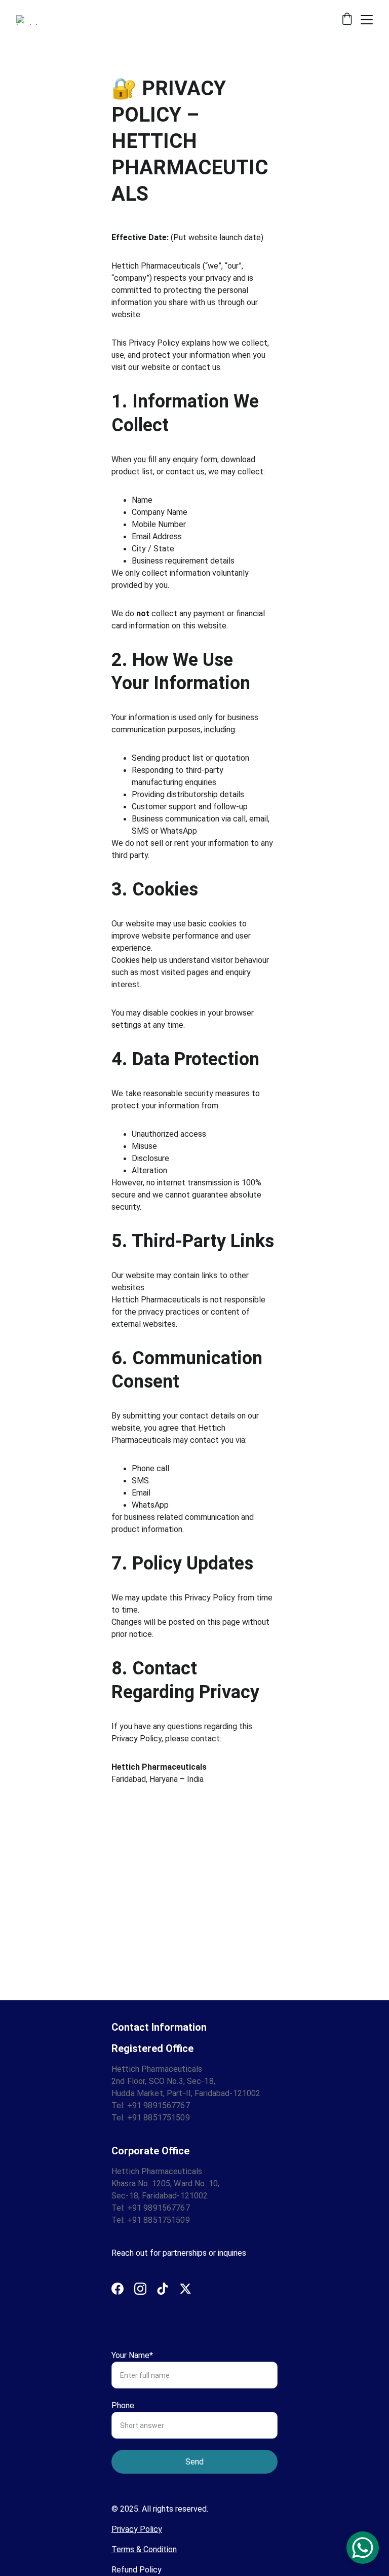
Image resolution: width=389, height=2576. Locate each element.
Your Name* (132, 2355)
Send (194, 2462)
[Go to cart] (347, 20)
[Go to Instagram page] (140, 2289)
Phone (123, 2405)
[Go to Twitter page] (185, 2289)
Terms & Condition (144, 2549)
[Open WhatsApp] (363, 2548)
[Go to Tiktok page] (163, 2289)
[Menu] (367, 20)
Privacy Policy (137, 2529)
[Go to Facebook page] (118, 2289)
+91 (135, 2105)
